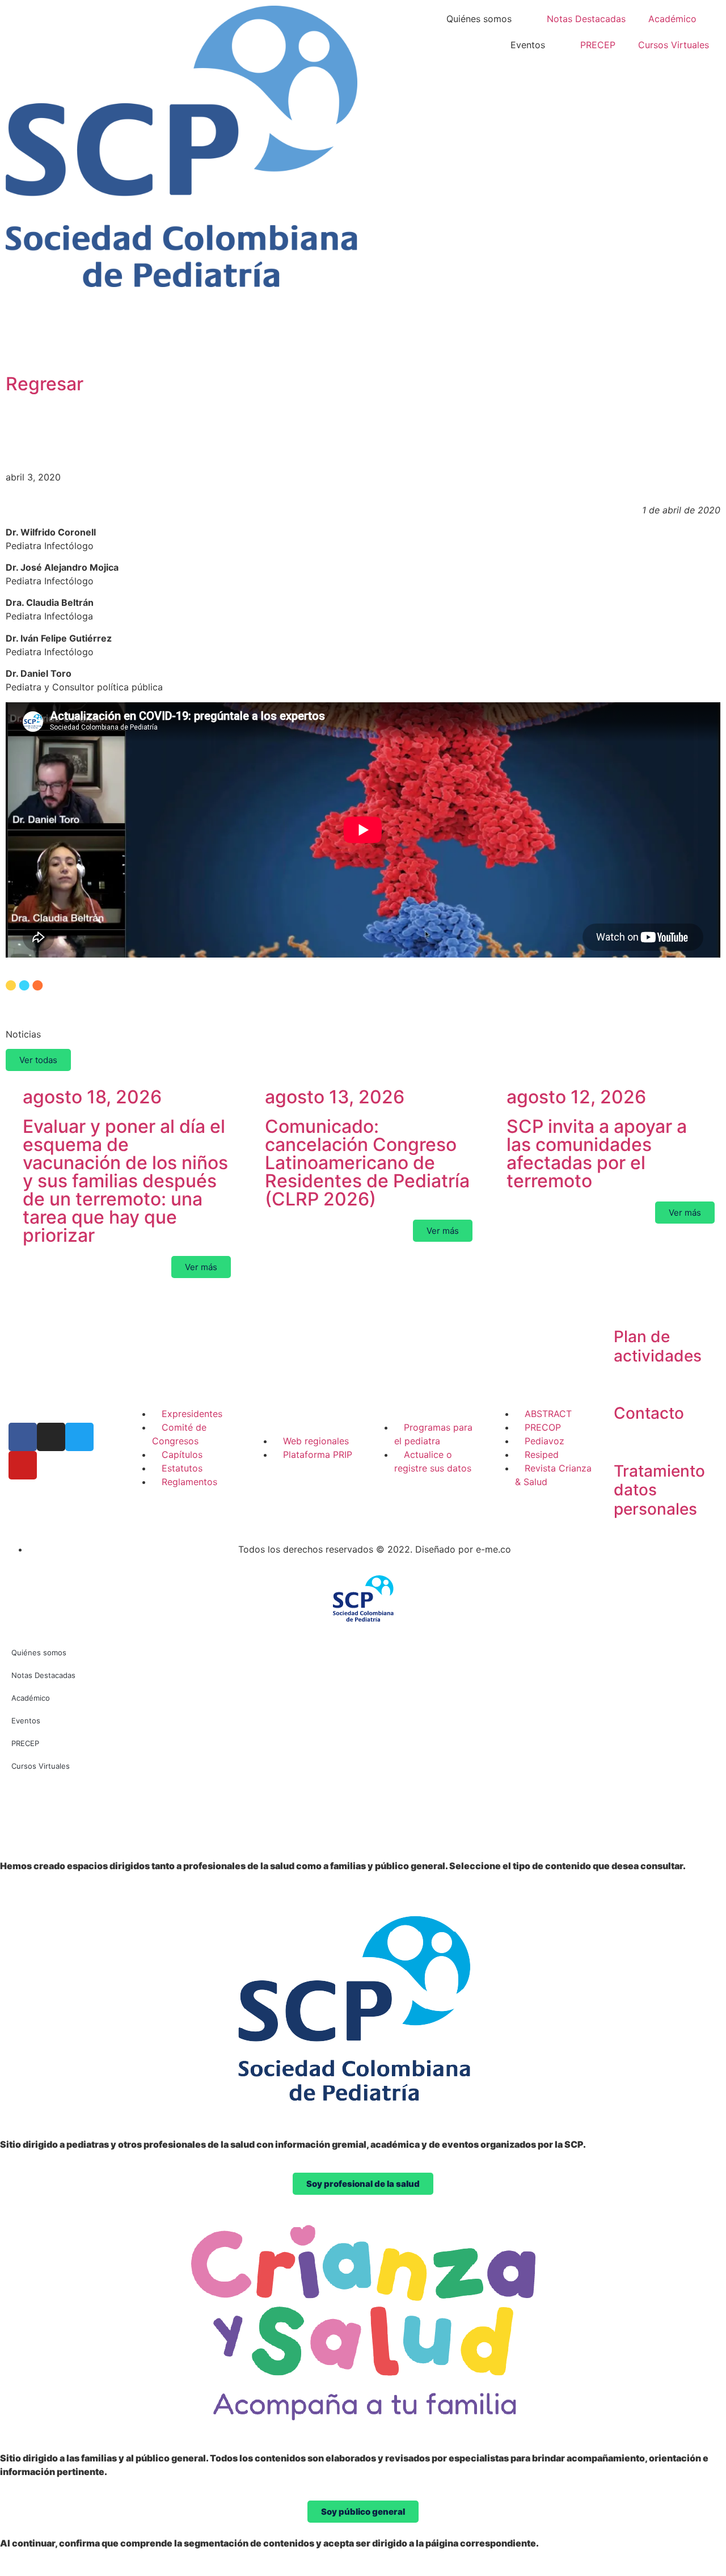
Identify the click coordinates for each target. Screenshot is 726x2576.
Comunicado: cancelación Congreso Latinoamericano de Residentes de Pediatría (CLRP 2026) (367, 1163)
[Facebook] (23, 1437)
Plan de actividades (658, 1346)
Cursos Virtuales (674, 45)
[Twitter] (79, 1437)
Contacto (649, 1413)
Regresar (45, 384)
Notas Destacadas (586, 19)
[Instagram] (51, 1437)
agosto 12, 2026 (576, 1097)
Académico (672, 19)
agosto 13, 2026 (335, 1097)
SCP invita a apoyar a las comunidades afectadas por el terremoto (597, 1154)
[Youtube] (23, 1465)
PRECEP (598, 45)
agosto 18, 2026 (92, 1097)
